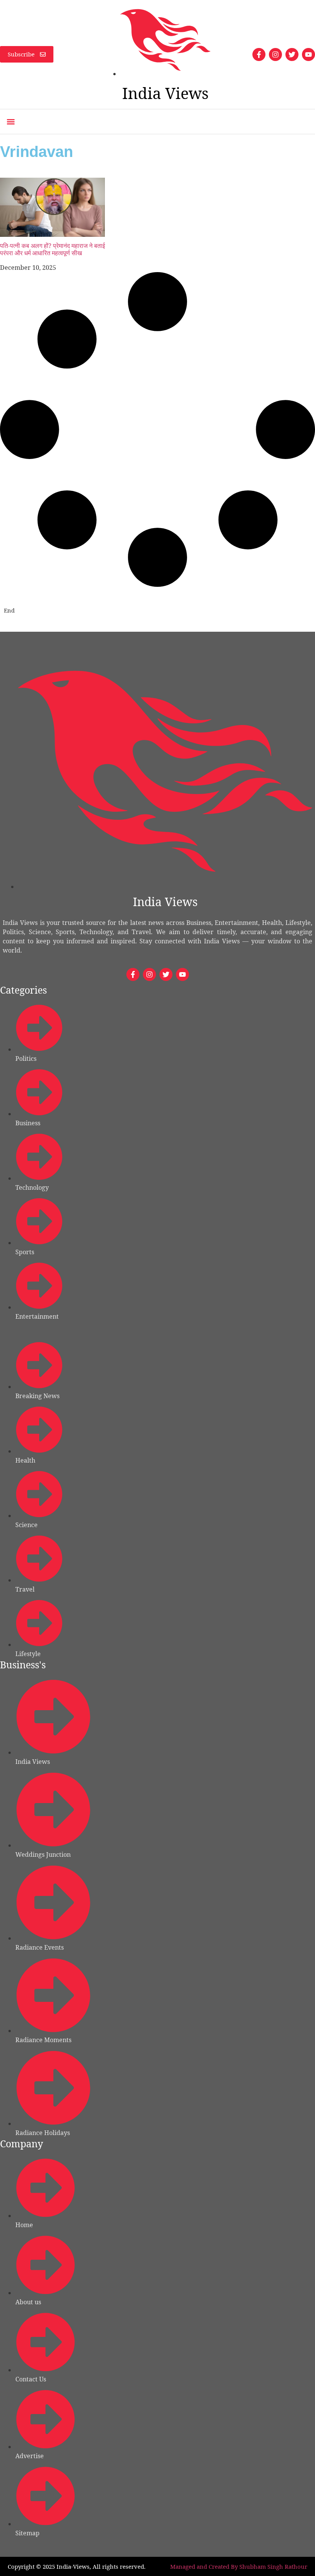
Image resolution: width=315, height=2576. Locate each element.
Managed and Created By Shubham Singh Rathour (239, 2566)
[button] (11, 122)
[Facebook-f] (259, 54)
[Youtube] (308, 54)
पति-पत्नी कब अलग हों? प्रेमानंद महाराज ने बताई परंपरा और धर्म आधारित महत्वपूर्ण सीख (52, 249)
